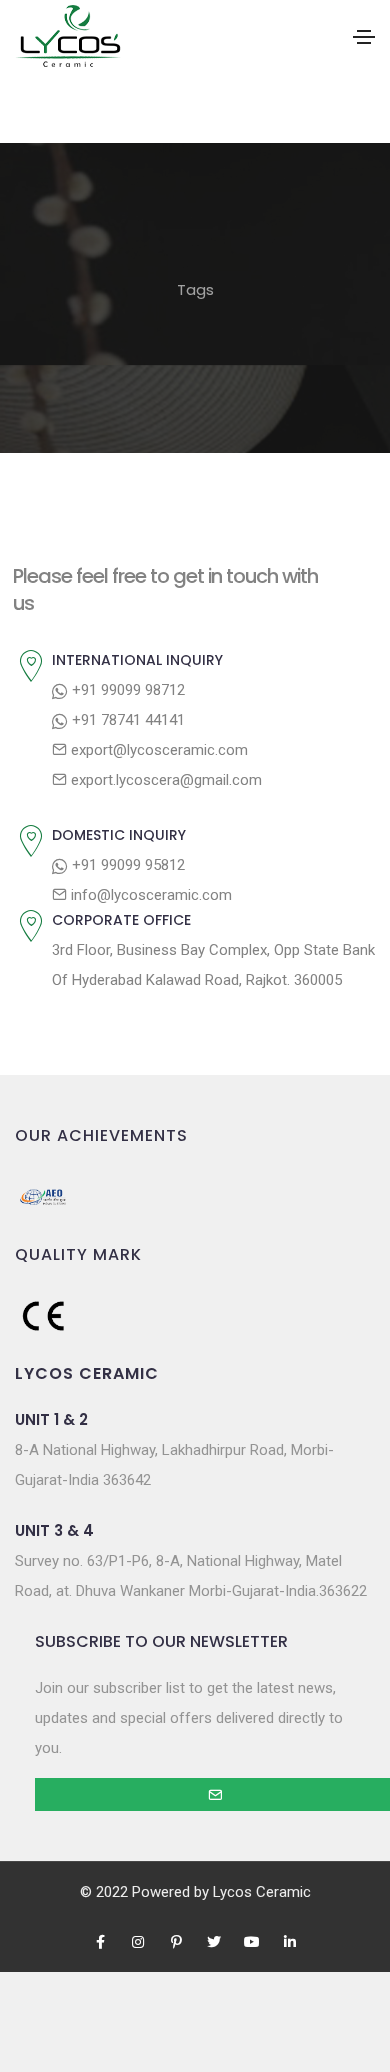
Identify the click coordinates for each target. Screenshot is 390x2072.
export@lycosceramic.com (157, 750)
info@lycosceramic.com (149, 895)
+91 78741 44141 (126, 720)
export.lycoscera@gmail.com (164, 780)
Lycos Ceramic (262, 1892)
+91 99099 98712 (126, 690)
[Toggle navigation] (364, 37)
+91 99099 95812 (126, 865)
